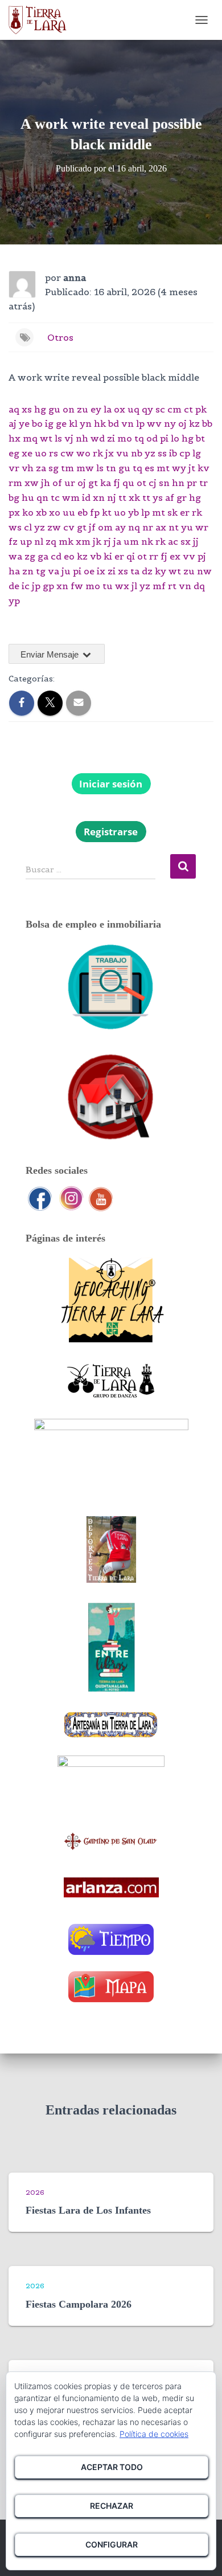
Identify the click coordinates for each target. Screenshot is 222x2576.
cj (153, 483)
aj (13, 423)
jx (110, 453)
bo (37, 423)
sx (186, 541)
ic (26, 586)
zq (51, 541)
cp (185, 453)
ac (173, 541)
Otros (60, 337)
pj (202, 556)
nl (39, 541)
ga (43, 556)
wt (46, 438)
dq (199, 586)
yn (86, 423)
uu (69, 512)
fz (13, 541)
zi (111, 438)
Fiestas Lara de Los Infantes (88, 2210)
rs (54, 453)
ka (106, 483)
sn (164, 483)
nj (112, 497)
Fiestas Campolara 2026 (79, 2304)
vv (189, 556)
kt (107, 512)
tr (203, 483)
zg (30, 556)
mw (85, 468)
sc (160, 409)
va (54, 571)
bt (200, 438)
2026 (35, 2192)
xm (83, 541)
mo (125, 438)
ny (170, 423)
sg (54, 468)
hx (15, 438)
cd (56, 556)
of (57, 483)
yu (187, 527)
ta (135, 571)
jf (92, 527)
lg (197, 453)
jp (36, 586)
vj (69, 438)
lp (140, 423)
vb (96, 556)
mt (163, 468)
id (86, 497)
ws (15, 527)
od (152, 438)
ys (158, 497)
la (108, 409)
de (14, 586)
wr (202, 527)
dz (147, 571)
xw (32, 483)
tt (122, 497)
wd (98, 438)
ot (141, 483)
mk (66, 541)
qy (147, 409)
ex (175, 556)
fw (77, 586)
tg (41, 571)
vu (122, 453)
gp (48, 586)
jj (196, 541)
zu (83, 409)
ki (108, 556)
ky (161, 571)
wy (179, 468)
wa (15, 556)
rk (98, 453)
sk (172, 512)
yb (133, 512)
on (69, 409)
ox (120, 409)
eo (69, 556)
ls (58, 438)
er (185, 512)
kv (203, 468)
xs (27, 409)
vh (28, 468)
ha (14, 571)
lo (175, 438)
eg (14, 453)
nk (147, 541)
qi (131, 556)
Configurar (112, 2544)
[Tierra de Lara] (42, 20)
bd (114, 423)
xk (134, 497)
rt (172, 586)
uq (133, 409)
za (41, 468)
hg (40, 409)
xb (41, 512)
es (149, 468)
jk (97, 541)
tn (111, 468)
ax (161, 527)
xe (27, 453)
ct (188, 409)
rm (15, 483)
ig (49, 423)
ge (61, 423)
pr (192, 483)
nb (137, 453)
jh (46, 483)
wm (71, 497)
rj (107, 541)
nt (174, 527)
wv (154, 423)
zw (54, 527)
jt (192, 468)
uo (41, 453)
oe (89, 571)
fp (95, 512)
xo (55, 512)
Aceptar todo (112, 2467)
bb (207, 423)
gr (182, 497)
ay (120, 527)
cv (69, 527)
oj (182, 423)
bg (14, 497)
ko (28, 512)
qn (42, 497)
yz (150, 453)
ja (117, 541)
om (105, 527)
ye (24, 423)
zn (28, 571)
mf (159, 586)
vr (14, 468)
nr (148, 527)
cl (28, 527)
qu (128, 483)
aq (14, 409)
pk (201, 409)
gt (93, 483)
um (131, 541)
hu (28, 497)
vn (128, 423)
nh (82, 438)
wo (83, 453)
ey (96, 409)
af (170, 497)
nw (204, 571)
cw (67, 453)
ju (66, 571)
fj (117, 483)
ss (162, 453)
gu (54, 409)
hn (178, 483)
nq (134, 527)
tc (55, 497)
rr (154, 556)
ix (101, 571)
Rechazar (112, 2506)
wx (122, 586)
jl (134, 586)
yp (14, 601)
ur (70, 483)
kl (73, 423)
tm (67, 468)
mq (30, 438)
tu (108, 586)
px (14, 512)
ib (173, 453)
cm (174, 409)
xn (99, 497)
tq (139, 438)
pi (164, 438)
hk (100, 423)
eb (83, 512)
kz (194, 423)
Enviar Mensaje (51, 654)
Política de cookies (154, 2434)
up (26, 541)
